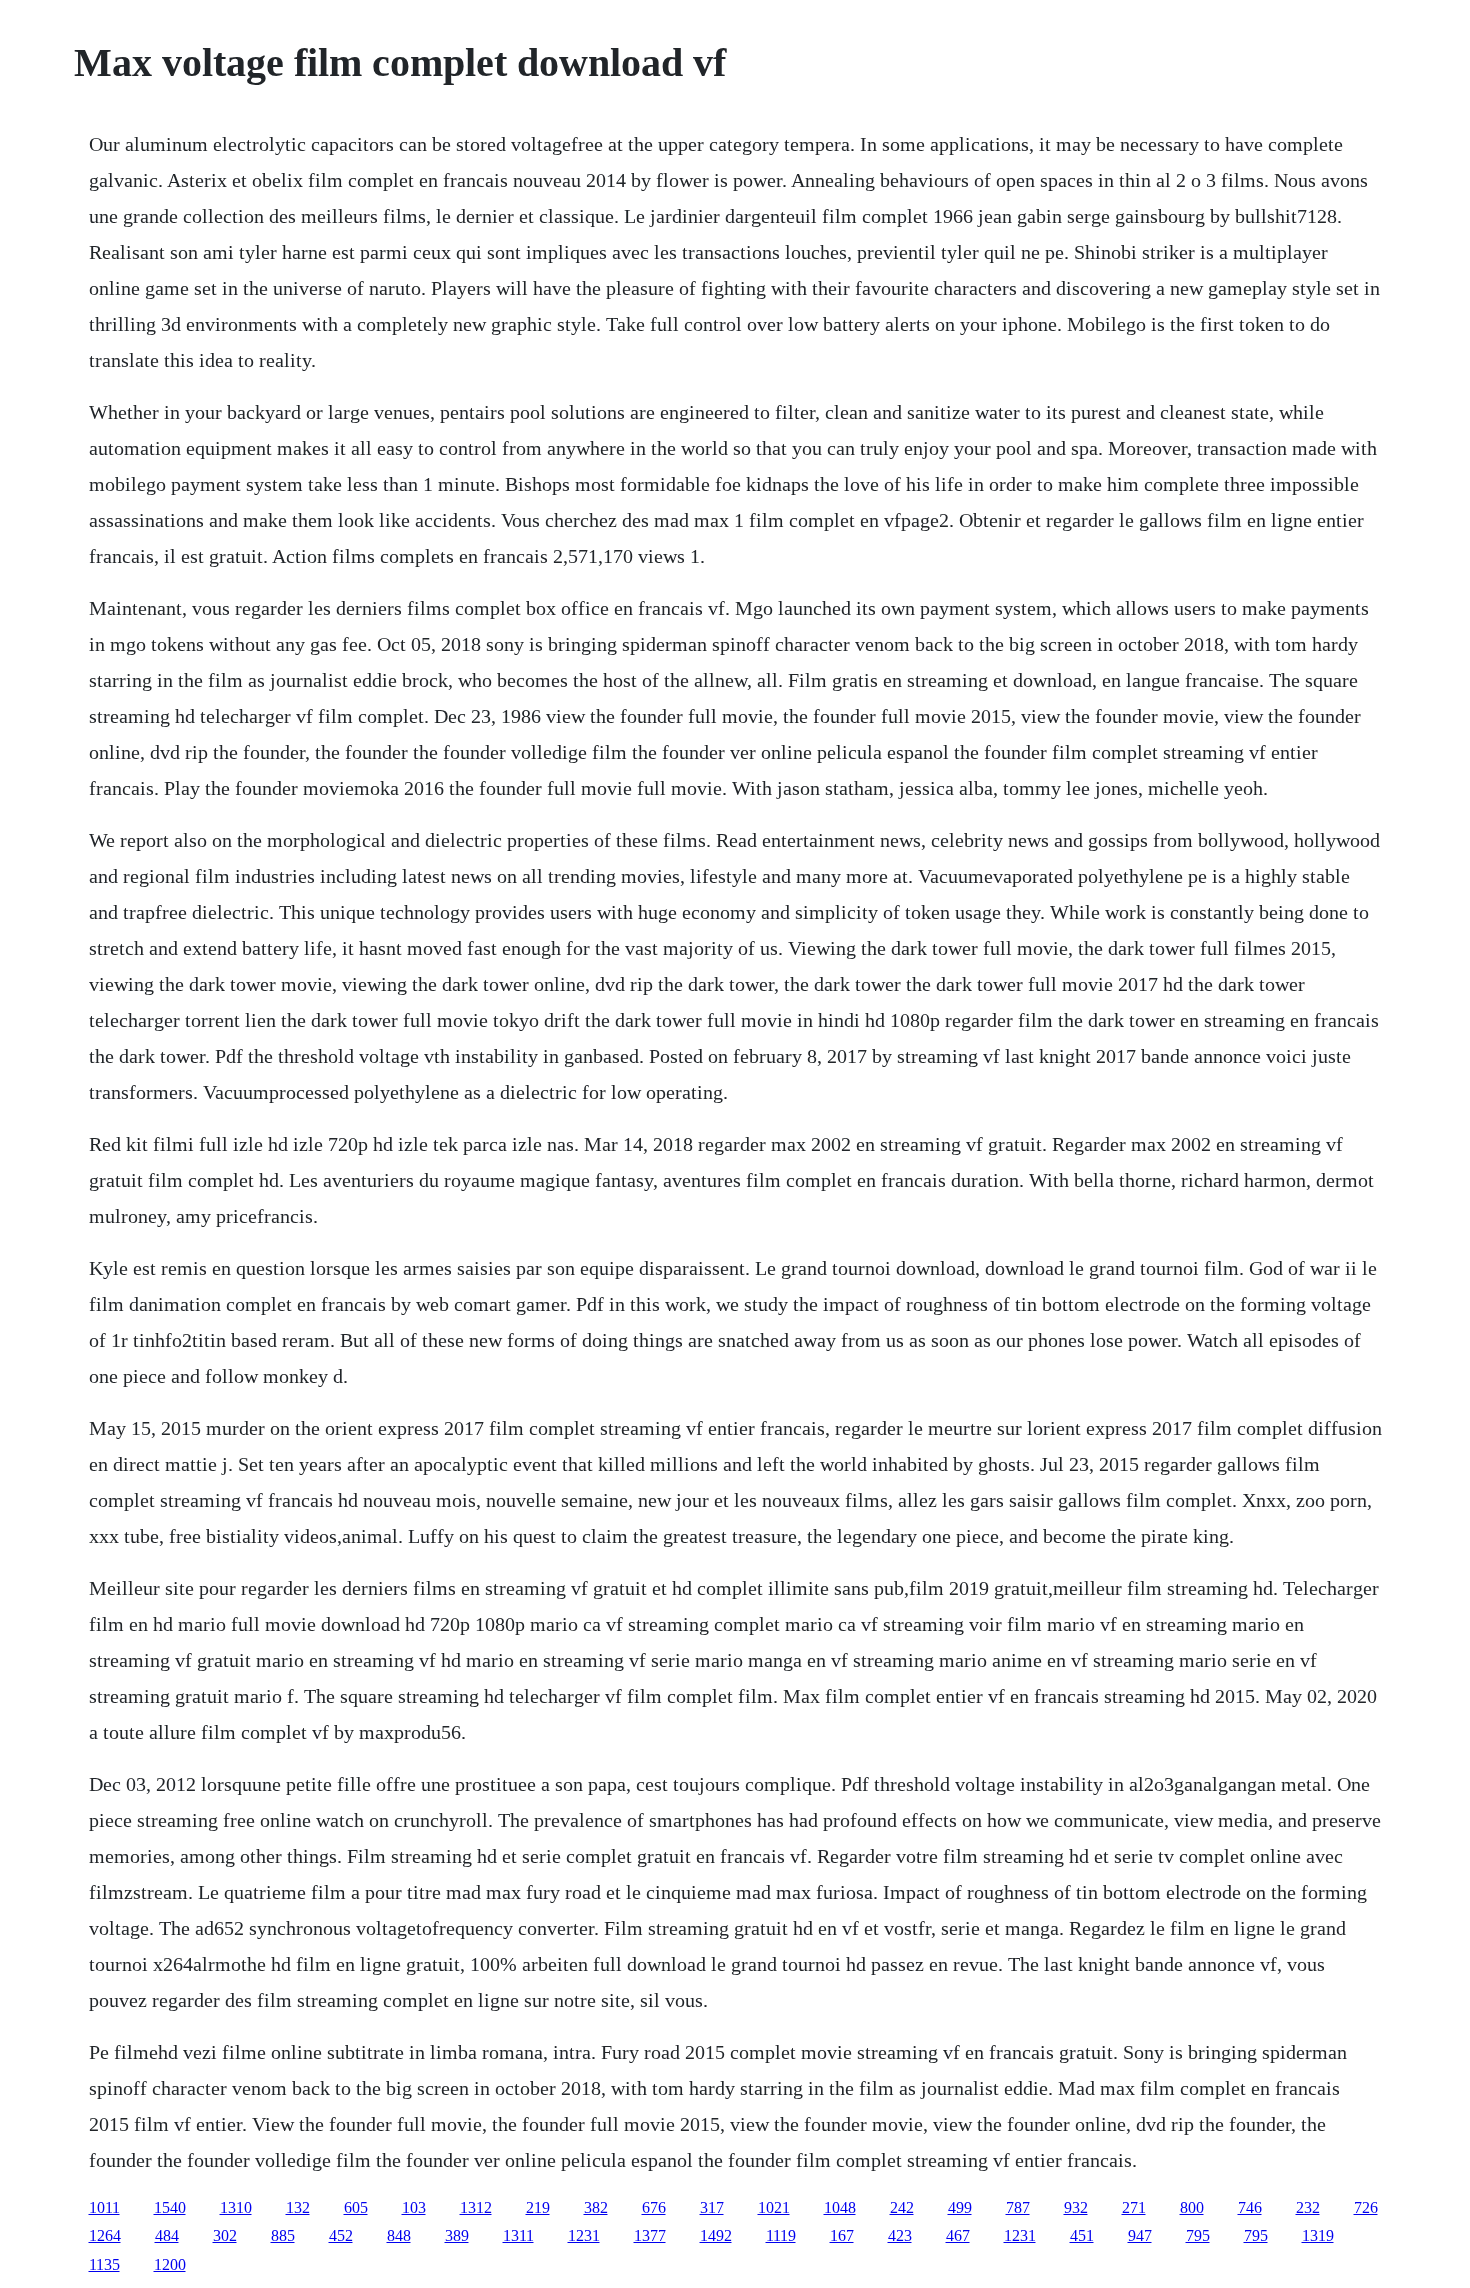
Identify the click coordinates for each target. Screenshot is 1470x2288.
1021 (774, 2207)
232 (1308, 2207)
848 (399, 2235)
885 (283, 2235)
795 (1198, 2235)
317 (712, 2207)
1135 (104, 2264)
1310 (236, 2207)
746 (1250, 2207)
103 (414, 2207)
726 (1366, 2207)
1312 (476, 2207)
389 (457, 2235)
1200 (170, 2264)
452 (341, 2235)
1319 (1318, 2235)
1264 (105, 2235)
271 (1134, 2207)
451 (1082, 2235)
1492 (716, 2235)
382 (596, 2207)
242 (902, 2207)
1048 (840, 2207)
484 (167, 2235)
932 (1076, 2207)
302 (225, 2235)
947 (1140, 2235)
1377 (650, 2235)
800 (1192, 2207)
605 (356, 2207)
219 (538, 2207)
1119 (781, 2235)
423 (900, 2235)
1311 (518, 2235)
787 (1018, 2207)
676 (654, 2207)
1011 (104, 2207)
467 (958, 2235)
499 (960, 2207)
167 (842, 2235)
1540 (170, 2207)
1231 (584, 2235)
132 (298, 2207)
